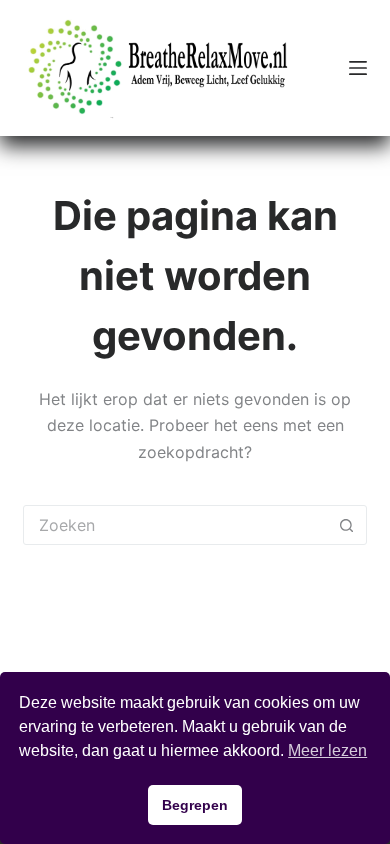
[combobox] (175, 525)
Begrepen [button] (195, 805)
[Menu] (358, 68)
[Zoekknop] (347, 525)
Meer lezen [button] (327, 750)
